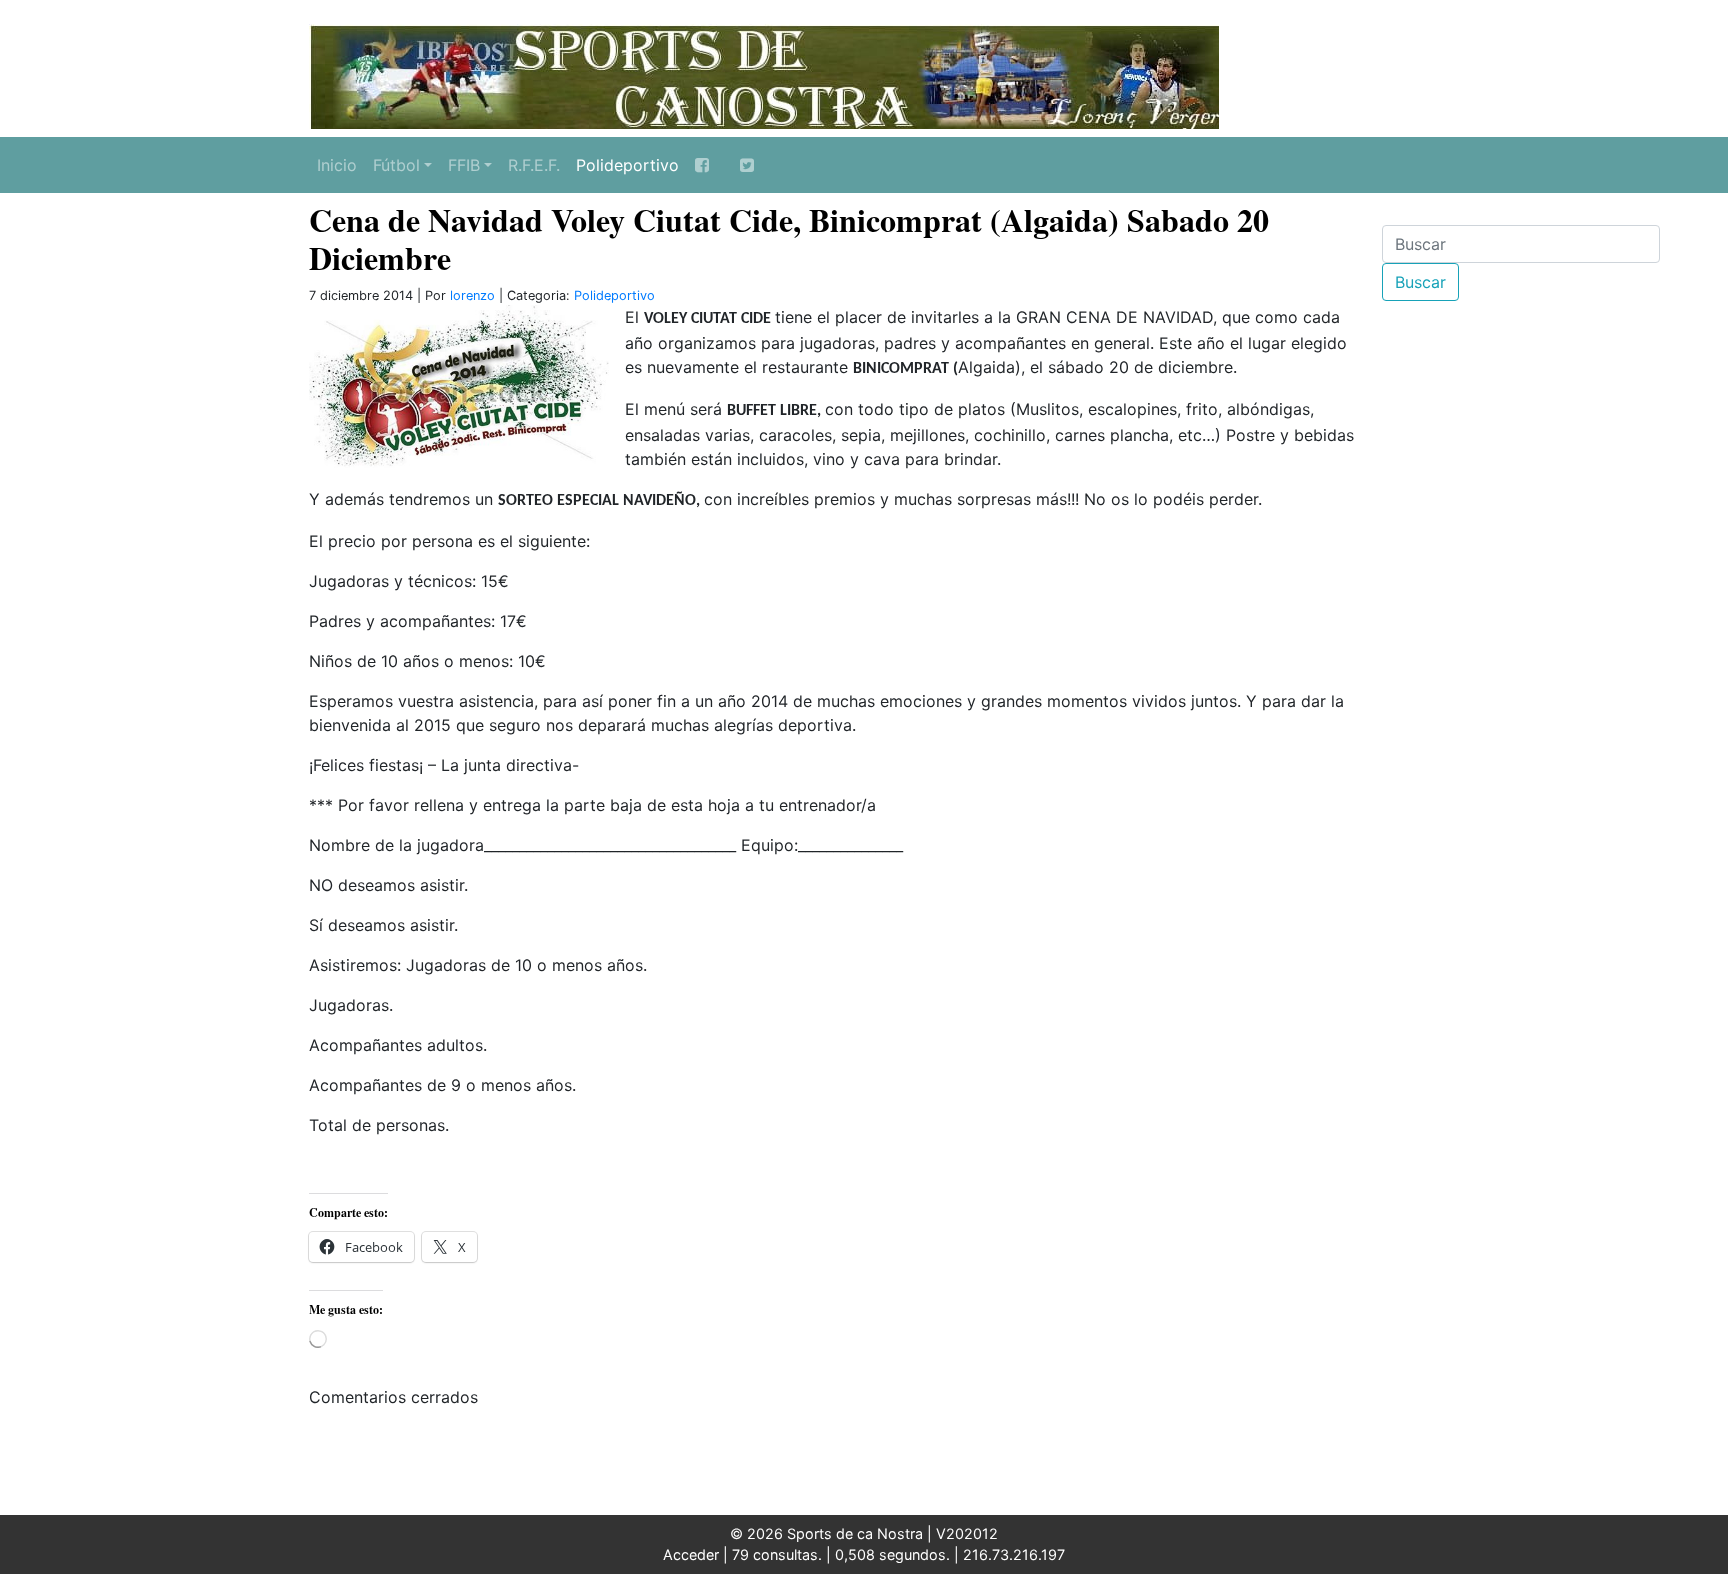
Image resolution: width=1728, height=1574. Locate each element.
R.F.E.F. (534, 165)
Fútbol (396, 165)
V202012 (967, 1533)
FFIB (464, 165)
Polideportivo (627, 165)
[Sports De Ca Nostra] (764, 75)
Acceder (691, 1554)
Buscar (1420, 282)
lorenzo (472, 295)
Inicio (337, 165)
